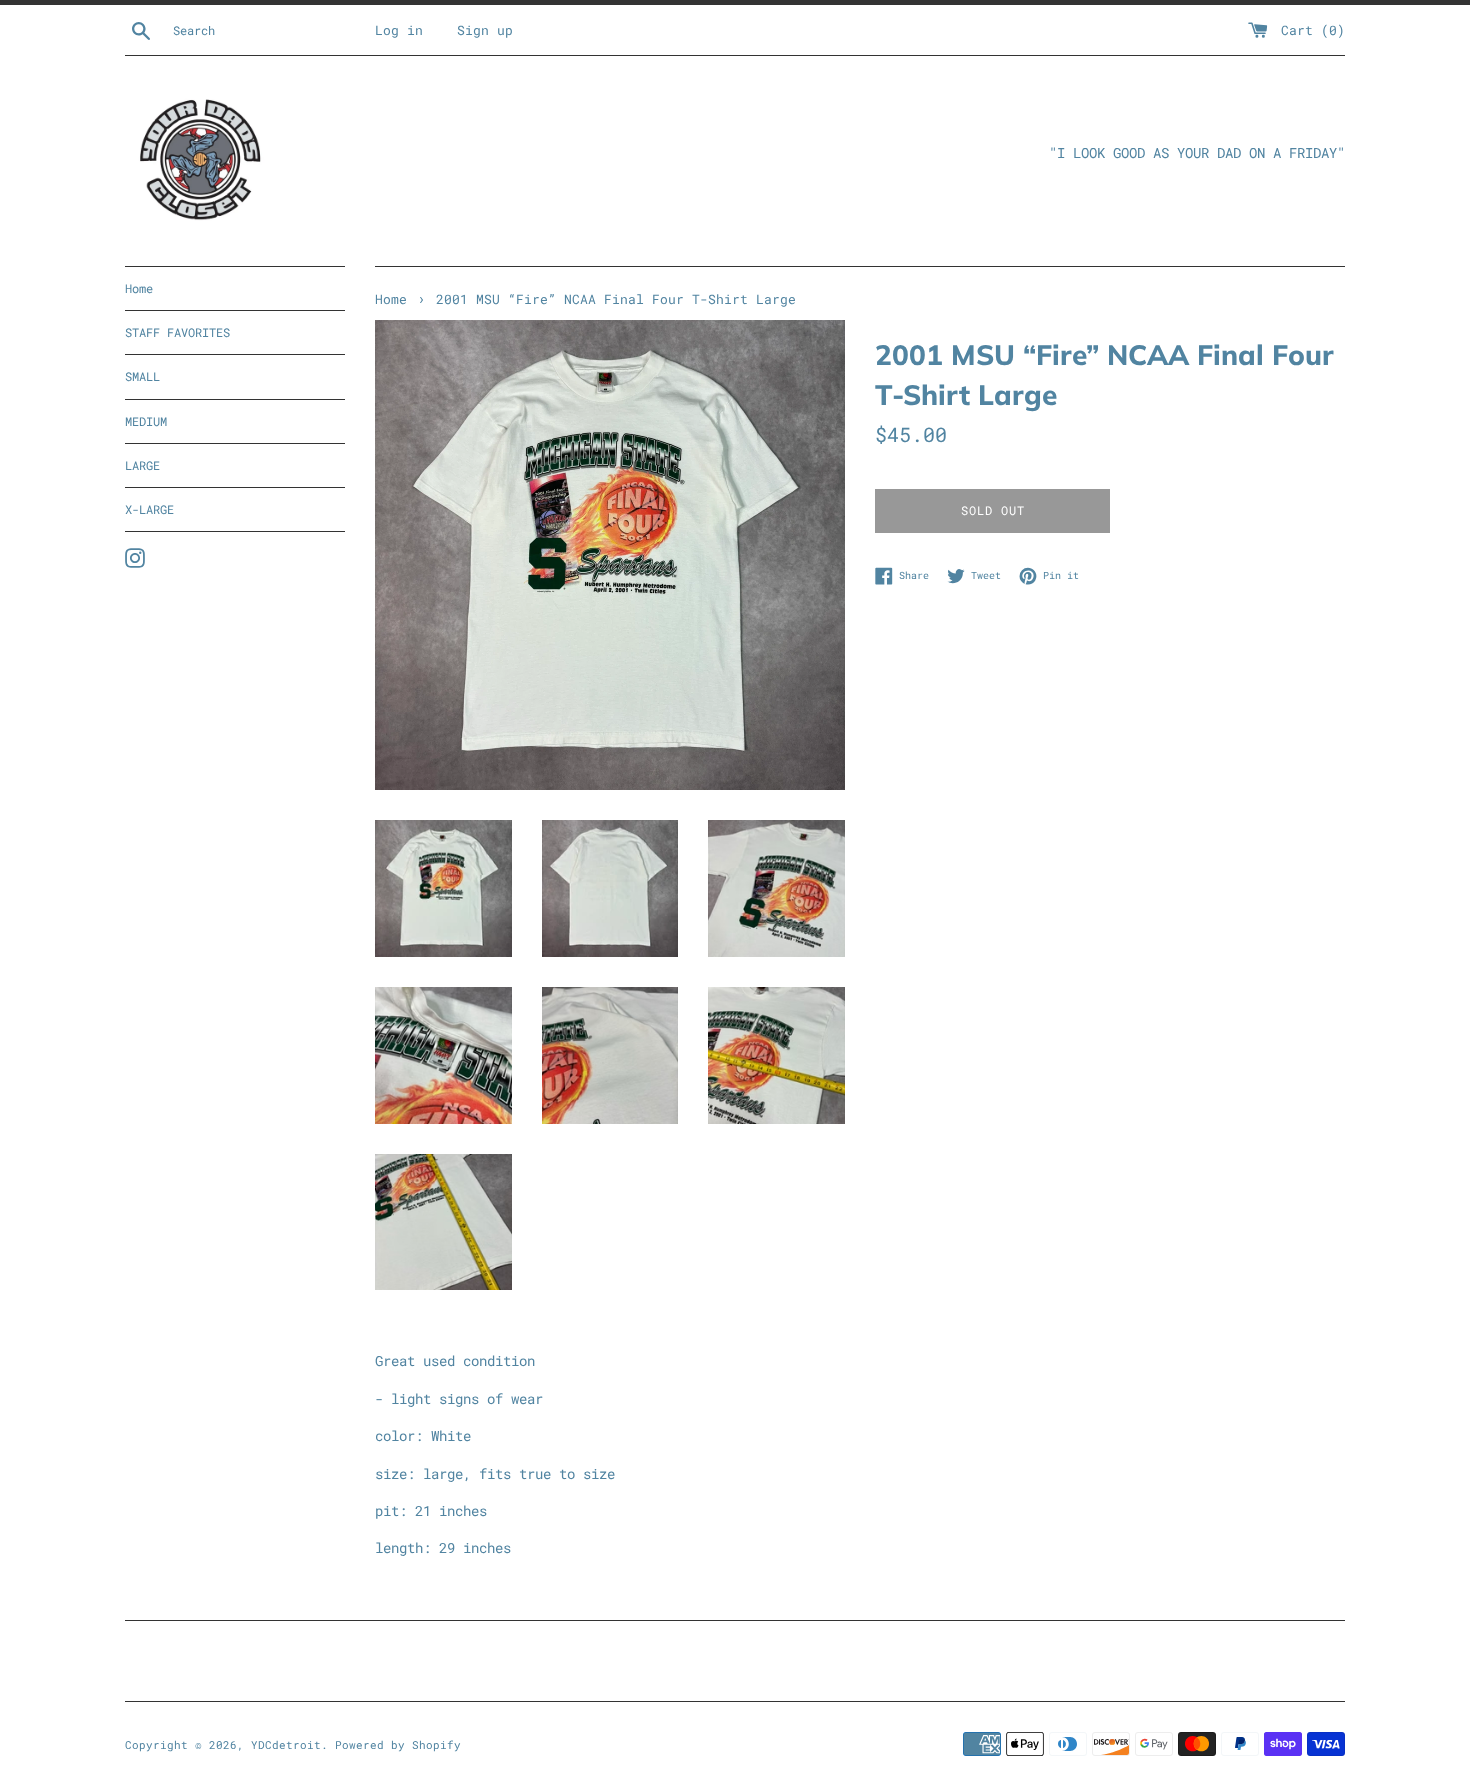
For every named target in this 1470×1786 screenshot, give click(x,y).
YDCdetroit (286, 1744)
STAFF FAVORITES (177, 332)
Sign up (485, 30)
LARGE (142, 465)
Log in (399, 30)
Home (139, 288)
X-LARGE (149, 509)
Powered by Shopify (398, 1744)
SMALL (142, 376)
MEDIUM (146, 421)
